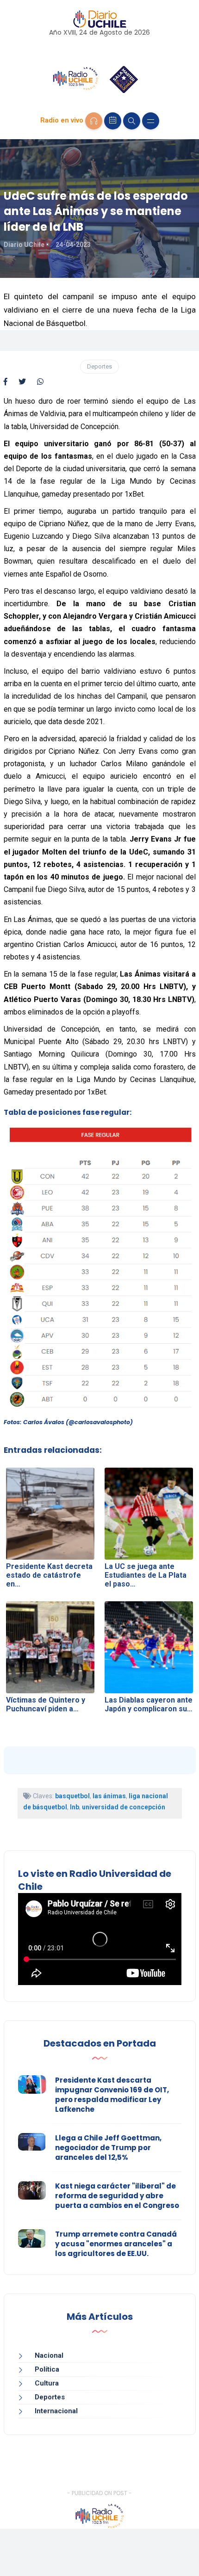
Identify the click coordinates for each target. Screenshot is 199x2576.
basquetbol (72, 1796)
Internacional (56, 2411)
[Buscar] (132, 121)
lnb (75, 1807)
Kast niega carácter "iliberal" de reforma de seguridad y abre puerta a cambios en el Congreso (117, 2196)
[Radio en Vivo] (94, 121)
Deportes (99, 366)
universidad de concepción (124, 1807)
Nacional (49, 2355)
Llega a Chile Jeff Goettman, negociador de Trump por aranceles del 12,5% (108, 2148)
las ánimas (109, 1796)
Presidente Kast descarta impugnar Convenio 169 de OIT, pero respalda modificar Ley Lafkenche (112, 2095)
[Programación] (113, 121)
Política (47, 2369)
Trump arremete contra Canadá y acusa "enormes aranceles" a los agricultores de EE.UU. (116, 2244)
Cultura (47, 2383)
